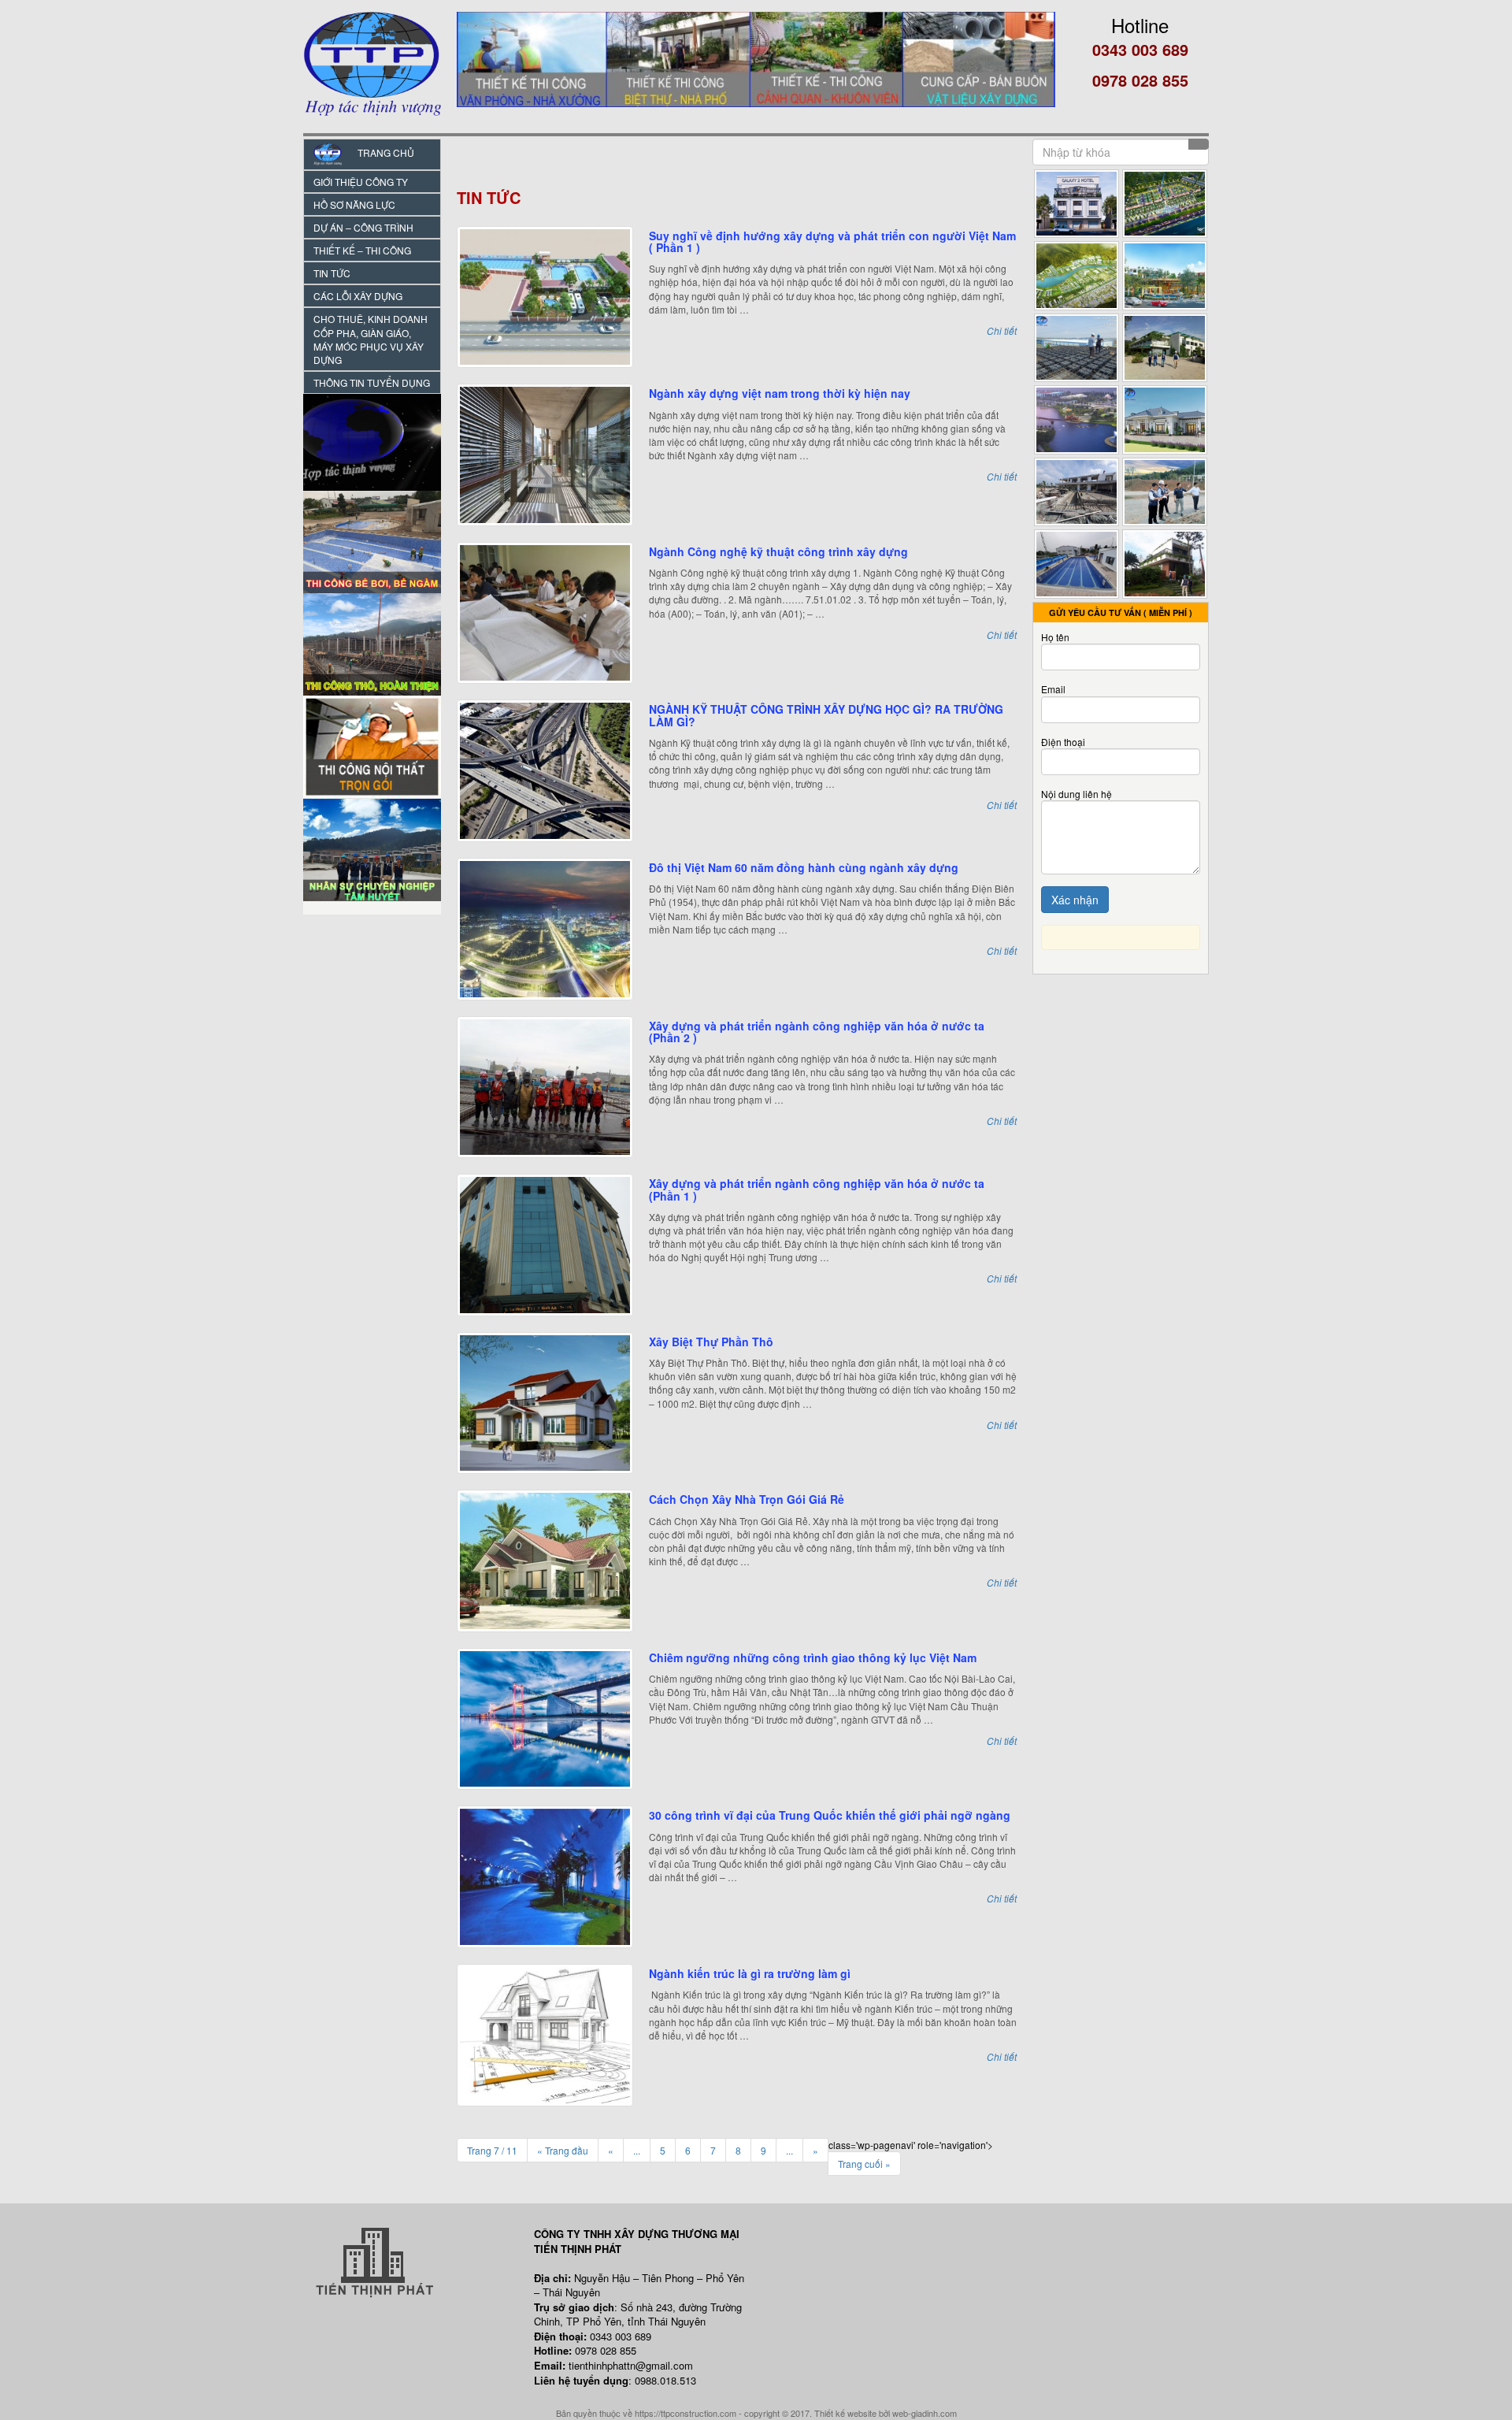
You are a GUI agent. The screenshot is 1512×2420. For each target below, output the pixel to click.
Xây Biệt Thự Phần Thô (711, 1342)
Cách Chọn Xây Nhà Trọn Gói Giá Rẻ (747, 1499)
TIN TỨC (332, 273)
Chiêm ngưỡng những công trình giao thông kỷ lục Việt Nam (813, 1657)
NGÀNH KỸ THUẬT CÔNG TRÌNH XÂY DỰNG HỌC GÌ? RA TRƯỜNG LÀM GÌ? (826, 715)
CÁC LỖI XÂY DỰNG (358, 296)
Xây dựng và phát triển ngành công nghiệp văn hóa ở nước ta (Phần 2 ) (817, 1032)
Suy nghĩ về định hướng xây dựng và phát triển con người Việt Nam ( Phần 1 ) (832, 241)
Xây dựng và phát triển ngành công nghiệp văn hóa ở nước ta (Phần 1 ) (817, 1189)
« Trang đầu (563, 2150)
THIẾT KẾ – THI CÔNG (362, 250)
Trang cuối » (864, 2164)
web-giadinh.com (925, 2413)
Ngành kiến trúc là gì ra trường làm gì (750, 1973)
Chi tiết (1002, 330)
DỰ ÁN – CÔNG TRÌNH (363, 227)
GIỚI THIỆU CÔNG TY (361, 182)
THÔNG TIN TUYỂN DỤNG (372, 382)
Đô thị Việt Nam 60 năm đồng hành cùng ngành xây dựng (804, 867)
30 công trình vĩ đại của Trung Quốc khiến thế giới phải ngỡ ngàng (830, 1815)
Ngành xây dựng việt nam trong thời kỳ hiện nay (780, 393)
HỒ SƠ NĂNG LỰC (354, 204)
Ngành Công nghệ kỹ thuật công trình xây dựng (778, 551)
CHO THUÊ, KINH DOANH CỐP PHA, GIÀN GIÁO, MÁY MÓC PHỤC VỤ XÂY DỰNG (371, 339)
